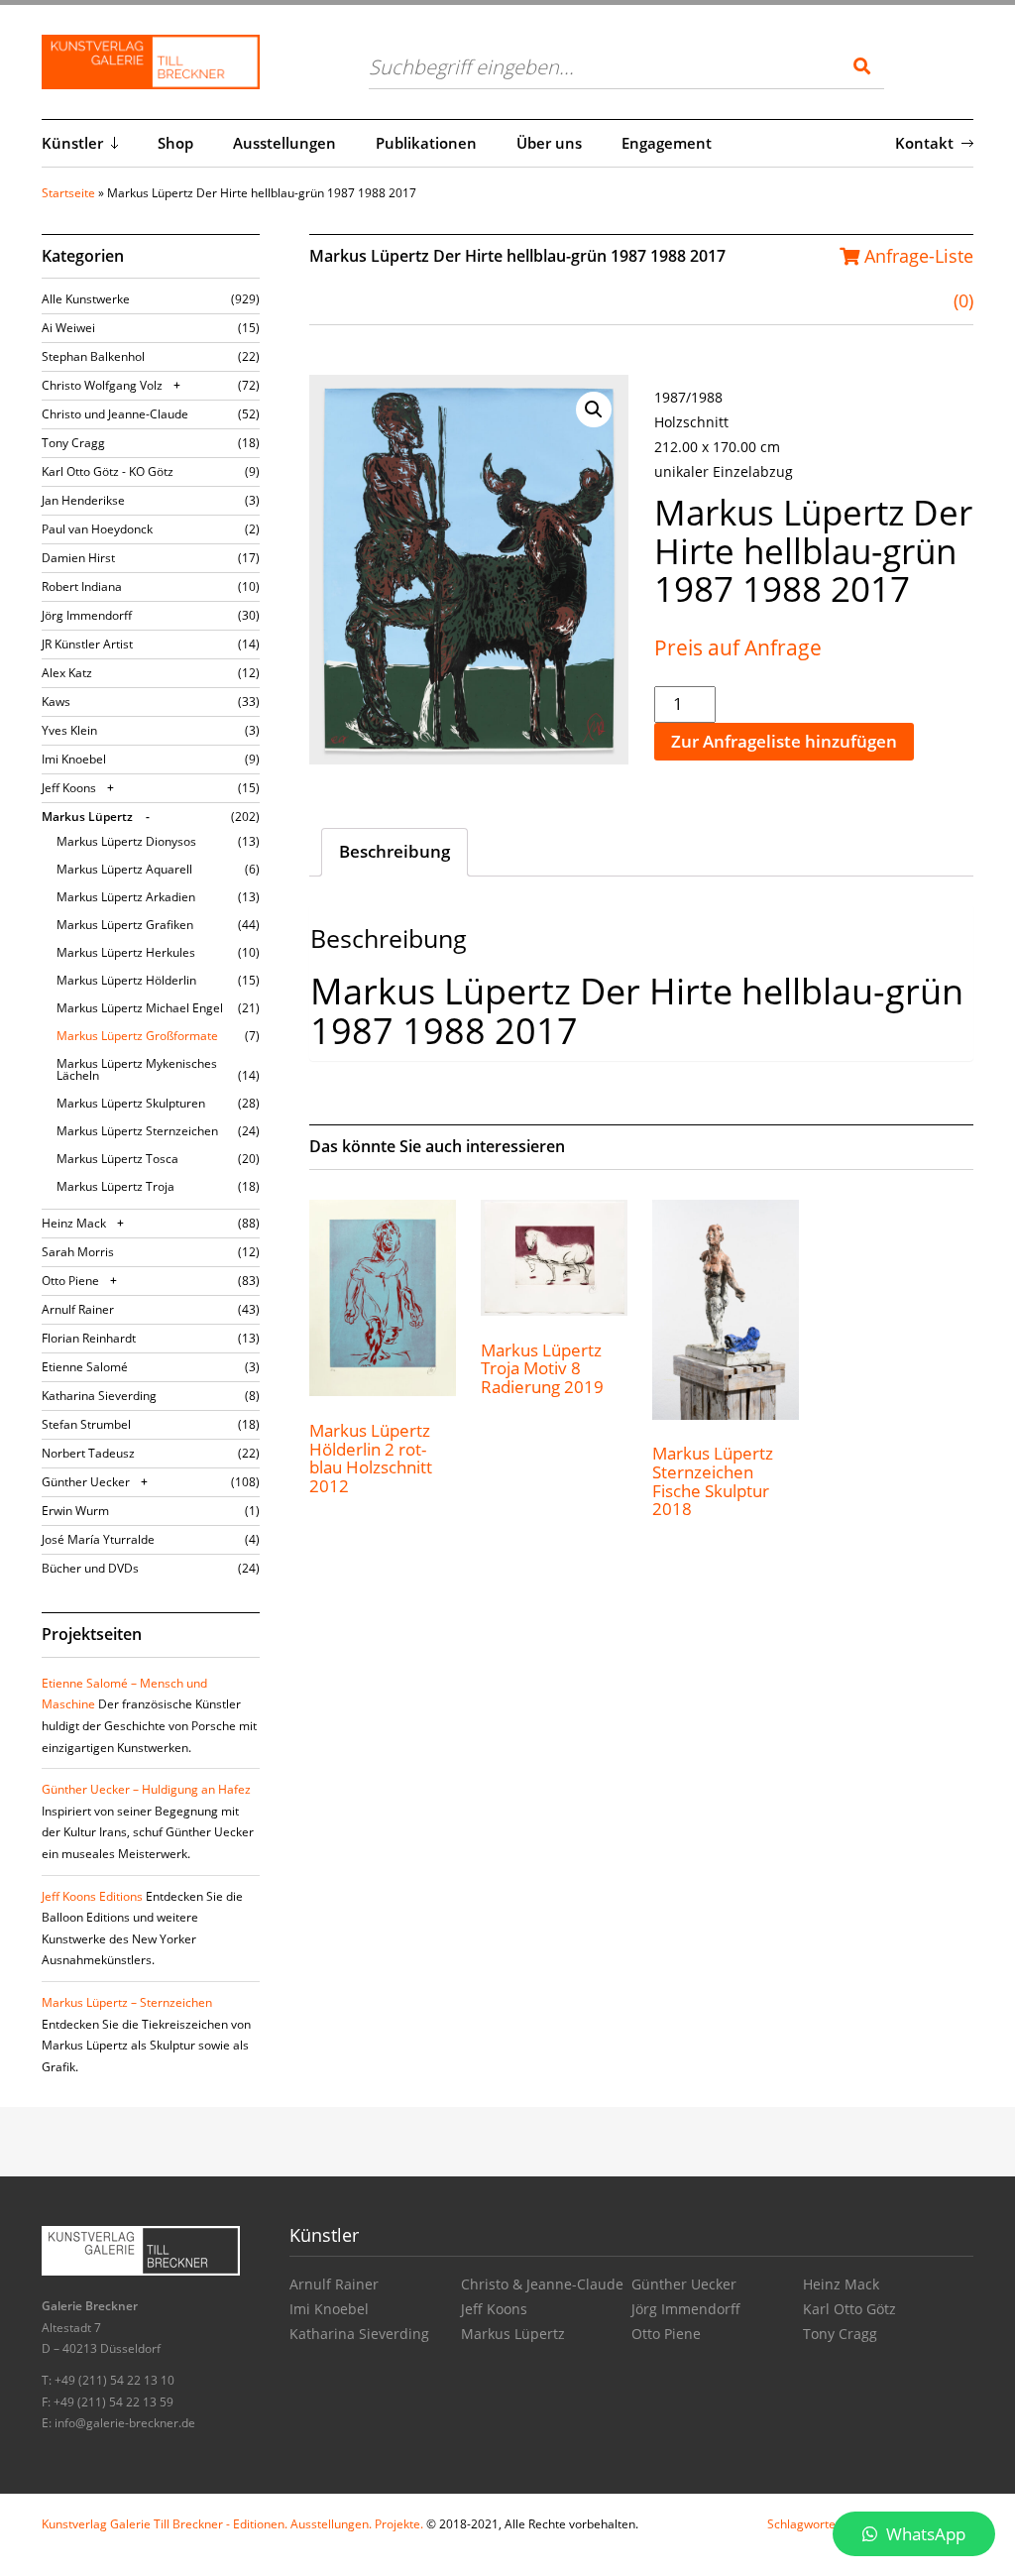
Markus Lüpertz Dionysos (126, 841)
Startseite (68, 193)
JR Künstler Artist (87, 644)
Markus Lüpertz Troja (115, 1186)
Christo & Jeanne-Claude (542, 2284)
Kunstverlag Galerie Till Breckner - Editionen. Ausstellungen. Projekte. (232, 2524)
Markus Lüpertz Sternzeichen (137, 1131)
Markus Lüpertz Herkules (126, 952)
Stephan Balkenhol (93, 356)
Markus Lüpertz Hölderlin (126, 980)
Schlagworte (801, 2524)
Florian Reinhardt (89, 1338)
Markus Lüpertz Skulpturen (131, 1103)
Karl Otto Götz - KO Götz (108, 471)
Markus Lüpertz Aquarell (124, 869)
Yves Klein (69, 730)
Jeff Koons (69, 788)
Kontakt (924, 143)
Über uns (549, 143)
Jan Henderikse (83, 500)
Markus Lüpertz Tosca (117, 1159)
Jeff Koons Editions (92, 1896)
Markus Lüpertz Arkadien (126, 897)
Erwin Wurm (75, 1511)
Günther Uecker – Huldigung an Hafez (146, 1789)
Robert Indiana (82, 586)
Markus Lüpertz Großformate (137, 1036)
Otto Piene (70, 1281)
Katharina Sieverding (99, 1396)
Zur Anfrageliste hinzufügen (784, 741)
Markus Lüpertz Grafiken (125, 925)
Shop (175, 143)
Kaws (56, 702)
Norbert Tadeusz (88, 1453)
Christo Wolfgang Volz (102, 385)
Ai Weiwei (68, 328)
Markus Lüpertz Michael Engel (140, 1008)
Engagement (667, 143)
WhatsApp (924, 2534)
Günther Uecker (86, 1482)
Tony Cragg (73, 443)
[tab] (395, 853)
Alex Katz (67, 673)
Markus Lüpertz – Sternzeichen (127, 2002)
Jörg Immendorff (87, 615)
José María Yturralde (98, 1539)
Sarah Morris (78, 1252)
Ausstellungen (284, 143)
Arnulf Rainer (78, 1309)
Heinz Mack (74, 1223)
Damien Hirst (78, 558)
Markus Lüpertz (87, 817)
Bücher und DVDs (90, 1568)
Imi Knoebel (74, 759)
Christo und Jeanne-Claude (115, 414)
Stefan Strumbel (86, 1424)
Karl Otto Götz (849, 2309)
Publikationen (426, 143)
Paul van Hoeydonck (97, 529)
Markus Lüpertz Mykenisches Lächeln (137, 1069)
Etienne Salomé (85, 1367)
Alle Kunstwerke (86, 299)
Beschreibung (395, 851)
